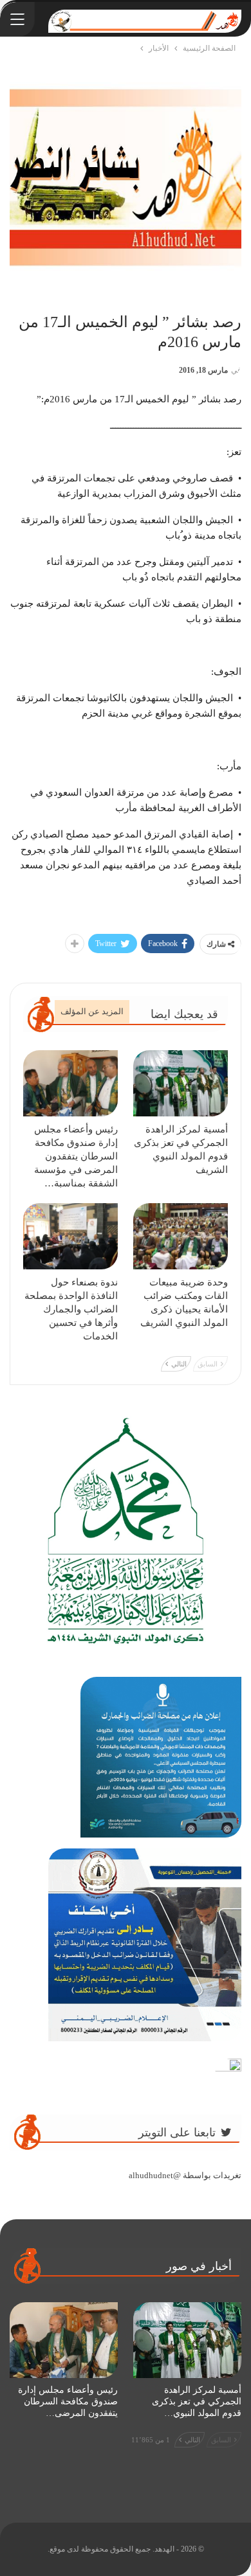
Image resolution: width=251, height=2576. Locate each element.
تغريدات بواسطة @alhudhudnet (185, 2175)
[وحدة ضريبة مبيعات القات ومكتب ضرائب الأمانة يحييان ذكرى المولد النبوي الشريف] (181, 1236)
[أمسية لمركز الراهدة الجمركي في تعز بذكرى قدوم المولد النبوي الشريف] (181, 1083)
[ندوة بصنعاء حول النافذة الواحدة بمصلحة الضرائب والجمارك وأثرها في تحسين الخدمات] (70, 1236)
